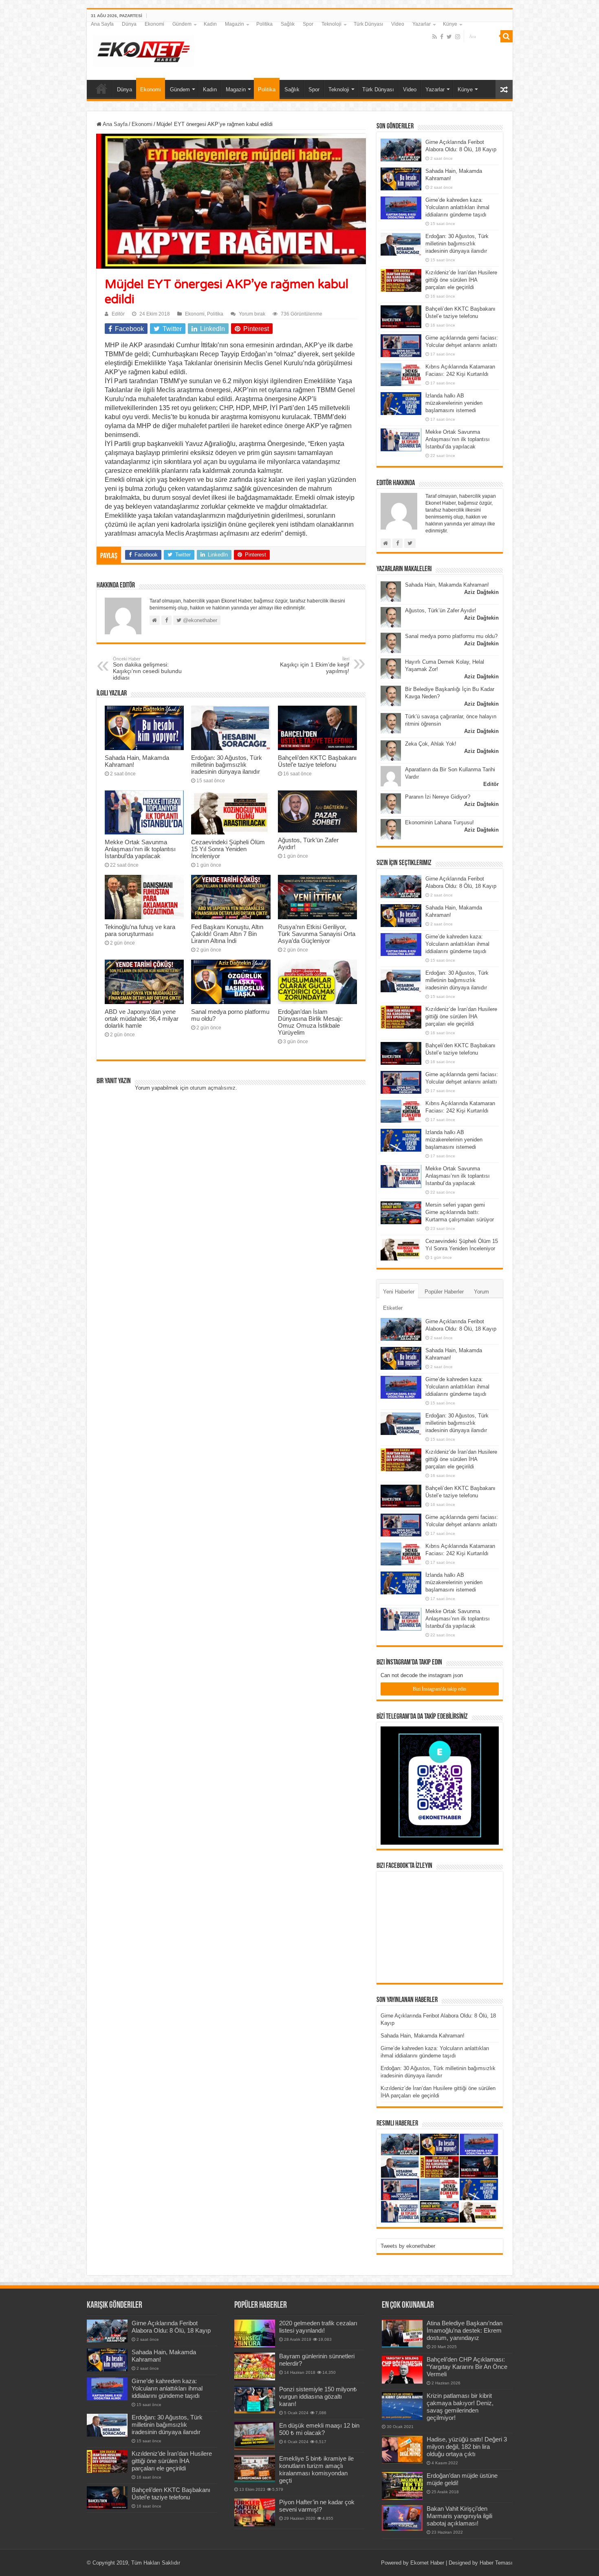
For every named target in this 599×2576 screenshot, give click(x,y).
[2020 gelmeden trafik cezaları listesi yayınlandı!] (255, 2333)
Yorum (481, 1292)
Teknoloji (331, 24)
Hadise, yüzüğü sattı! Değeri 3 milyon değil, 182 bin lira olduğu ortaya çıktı (467, 2447)
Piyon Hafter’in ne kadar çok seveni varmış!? (317, 2506)
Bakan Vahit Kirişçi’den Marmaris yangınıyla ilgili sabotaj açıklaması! (459, 2516)
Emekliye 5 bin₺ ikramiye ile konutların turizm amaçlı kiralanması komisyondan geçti (316, 2469)
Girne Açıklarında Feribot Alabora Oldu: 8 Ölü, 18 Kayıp (171, 2327)
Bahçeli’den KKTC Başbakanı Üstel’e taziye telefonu (317, 761)
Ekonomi (154, 24)
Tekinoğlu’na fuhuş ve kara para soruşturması (140, 930)
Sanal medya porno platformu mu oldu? (451, 636)
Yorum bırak (252, 314)
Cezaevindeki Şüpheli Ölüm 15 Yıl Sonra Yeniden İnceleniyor (228, 849)
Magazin (235, 24)
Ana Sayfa (102, 24)
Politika (264, 24)
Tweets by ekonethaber (408, 2246)
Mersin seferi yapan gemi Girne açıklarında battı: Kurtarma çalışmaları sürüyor (460, 1212)
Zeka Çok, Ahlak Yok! (431, 744)
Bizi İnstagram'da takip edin (439, 1689)
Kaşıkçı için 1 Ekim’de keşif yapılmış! (315, 665)
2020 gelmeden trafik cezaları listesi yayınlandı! (318, 2327)
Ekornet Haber (427, 2563)
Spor (308, 24)
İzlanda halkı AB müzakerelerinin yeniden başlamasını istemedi (454, 403)
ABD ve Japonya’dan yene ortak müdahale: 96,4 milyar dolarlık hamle (142, 1019)
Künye (450, 24)
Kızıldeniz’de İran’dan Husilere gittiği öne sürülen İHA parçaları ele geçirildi (461, 280)
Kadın (210, 24)
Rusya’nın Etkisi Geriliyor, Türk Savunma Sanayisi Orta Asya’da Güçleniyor (317, 934)
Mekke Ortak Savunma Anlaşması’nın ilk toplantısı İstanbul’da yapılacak (140, 849)
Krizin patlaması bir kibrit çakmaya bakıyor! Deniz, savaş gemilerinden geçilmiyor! (460, 2407)
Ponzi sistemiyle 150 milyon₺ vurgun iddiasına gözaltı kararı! (318, 2396)
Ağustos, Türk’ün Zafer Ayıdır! (441, 610)
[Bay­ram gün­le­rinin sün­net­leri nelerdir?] (255, 2366)
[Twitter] (449, 37)
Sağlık (288, 24)
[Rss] (435, 37)
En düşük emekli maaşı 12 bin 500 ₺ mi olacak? (319, 2429)
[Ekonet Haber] (144, 49)
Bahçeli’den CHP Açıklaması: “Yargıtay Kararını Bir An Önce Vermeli (467, 2367)
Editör (118, 314)
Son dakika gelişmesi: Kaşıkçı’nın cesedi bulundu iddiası (147, 669)
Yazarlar (422, 24)
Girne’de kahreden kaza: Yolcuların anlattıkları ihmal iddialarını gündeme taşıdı (457, 207)
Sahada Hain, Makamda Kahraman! (447, 585)
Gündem (182, 24)
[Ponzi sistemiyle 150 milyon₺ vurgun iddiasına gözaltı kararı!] (255, 2399)
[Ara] (507, 36)
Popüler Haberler (444, 1292)
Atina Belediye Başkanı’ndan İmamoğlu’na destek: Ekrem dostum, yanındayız (465, 2330)
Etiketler (393, 1308)
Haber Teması (496, 2563)
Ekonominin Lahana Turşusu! (439, 822)
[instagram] (458, 37)
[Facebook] (442, 37)
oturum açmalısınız (213, 1088)
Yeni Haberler (399, 1292)
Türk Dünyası (368, 24)
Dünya (129, 24)
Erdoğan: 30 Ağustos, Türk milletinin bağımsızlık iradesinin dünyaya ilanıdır (227, 765)
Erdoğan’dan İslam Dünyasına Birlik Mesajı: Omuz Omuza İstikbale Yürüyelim (310, 1022)
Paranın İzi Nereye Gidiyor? (438, 797)
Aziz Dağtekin (481, 592)
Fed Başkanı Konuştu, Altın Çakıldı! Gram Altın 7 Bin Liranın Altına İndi (227, 934)
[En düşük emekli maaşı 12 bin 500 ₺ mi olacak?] (255, 2436)
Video (398, 24)
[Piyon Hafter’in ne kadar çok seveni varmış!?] (255, 2512)
